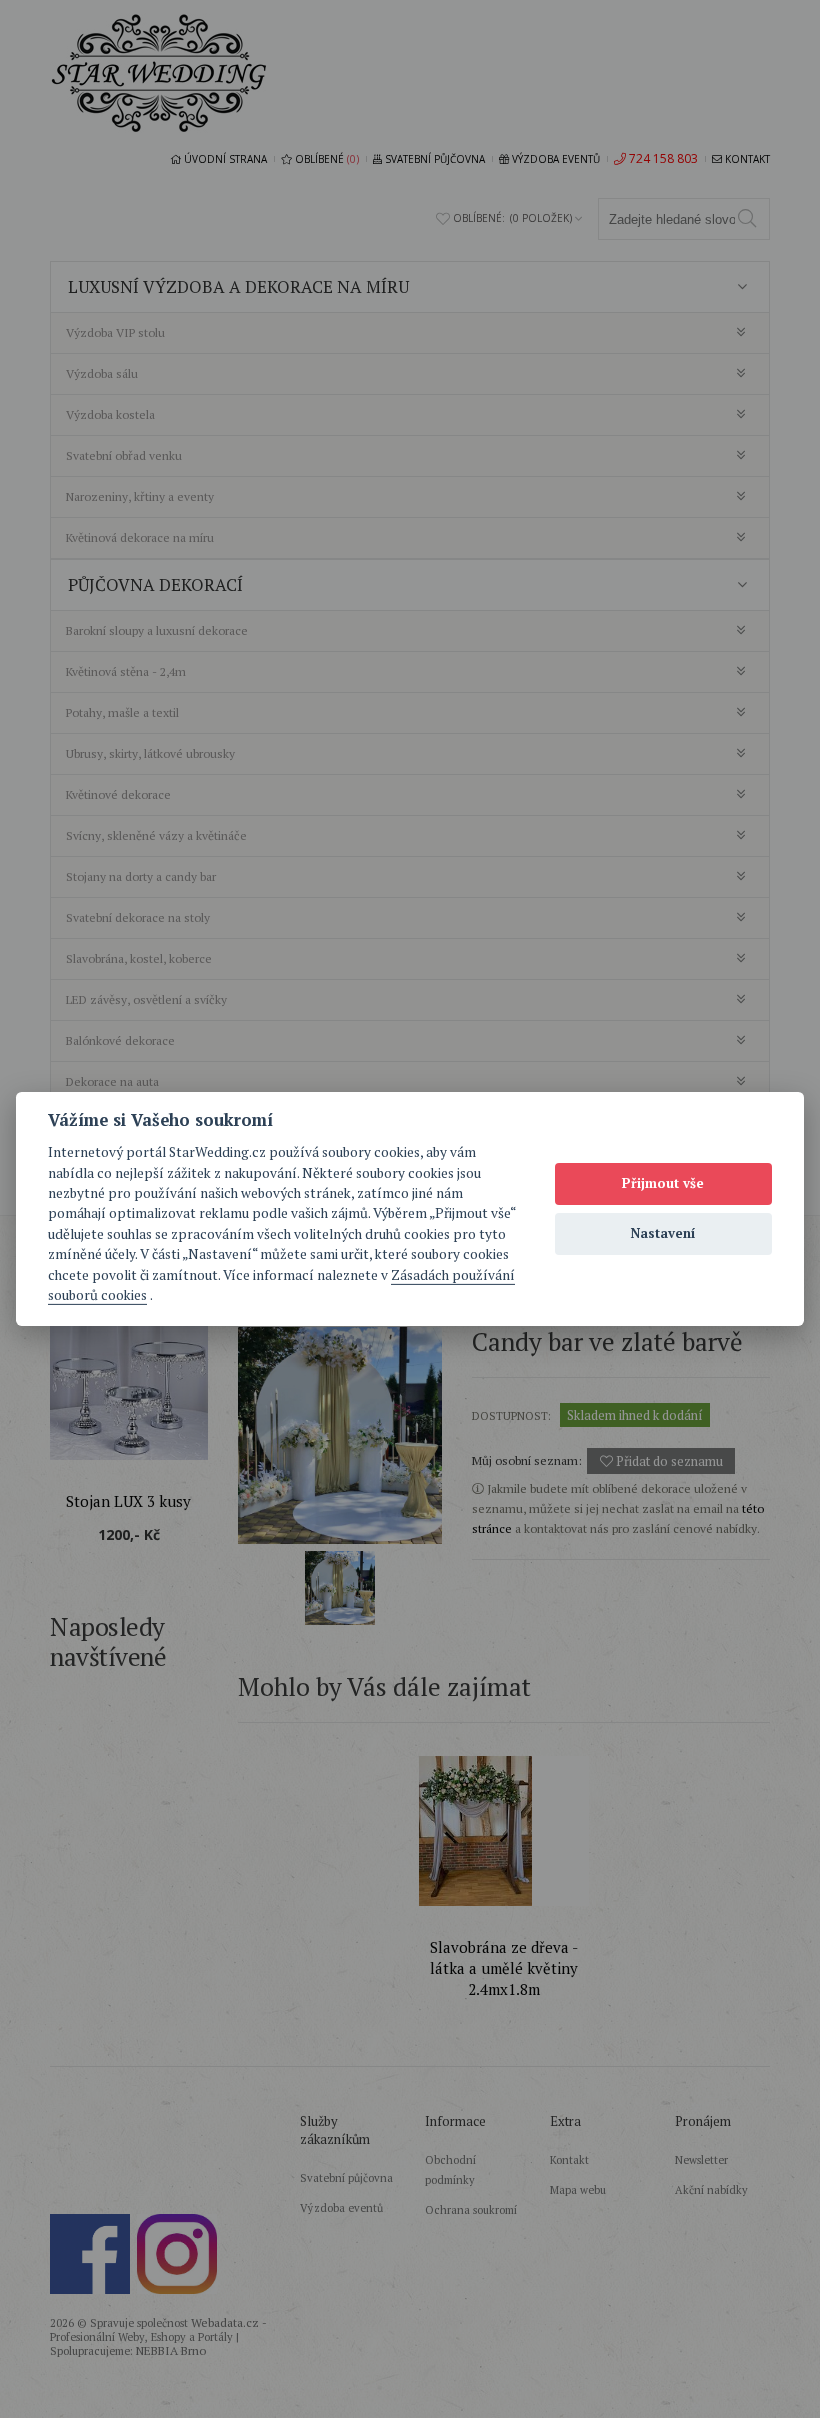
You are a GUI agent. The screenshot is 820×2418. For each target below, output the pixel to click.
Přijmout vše (663, 1183)
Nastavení (663, 1233)
